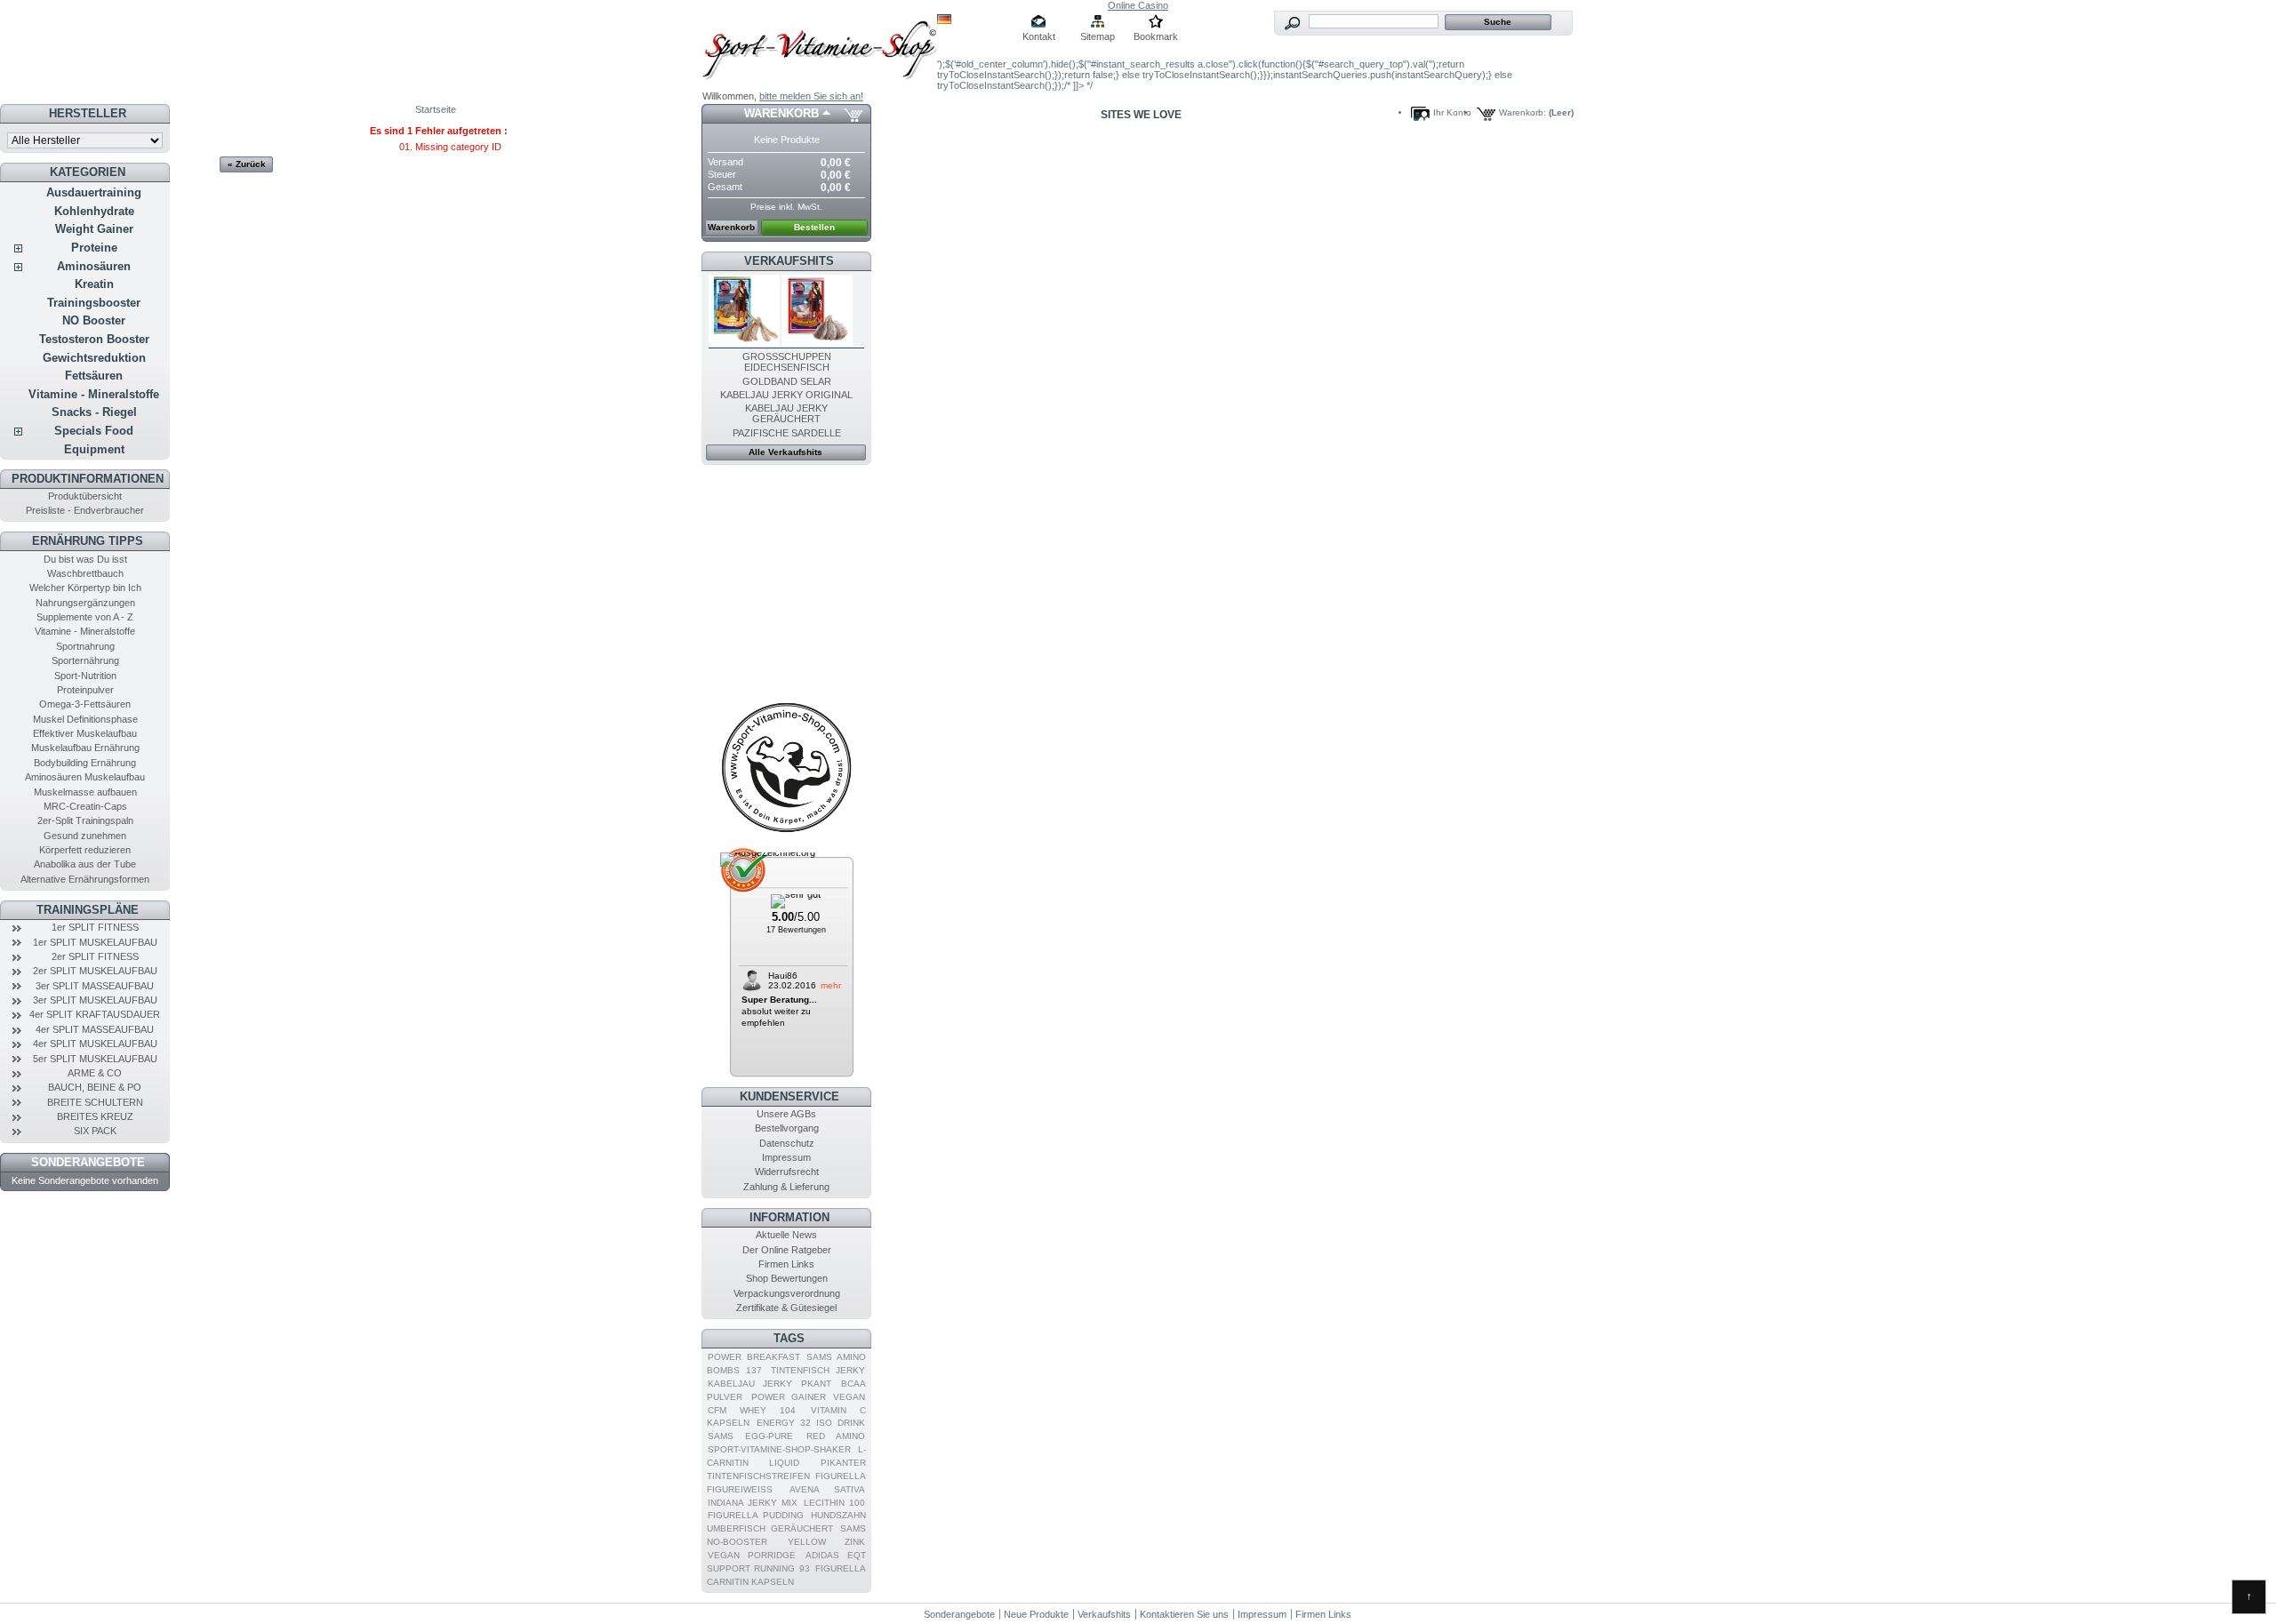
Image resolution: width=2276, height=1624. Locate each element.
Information (789, 1217)
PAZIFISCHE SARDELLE (787, 433)
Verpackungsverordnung (787, 1293)
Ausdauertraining (94, 192)
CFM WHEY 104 (752, 1410)
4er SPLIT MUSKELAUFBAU (95, 1044)
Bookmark (1156, 36)
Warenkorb (781, 113)
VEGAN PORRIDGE (752, 1555)
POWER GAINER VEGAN (808, 1397)
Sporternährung (85, 660)
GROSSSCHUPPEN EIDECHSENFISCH (787, 362)
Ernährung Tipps (88, 541)
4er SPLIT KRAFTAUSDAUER (95, 1014)
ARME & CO (95, 1073)
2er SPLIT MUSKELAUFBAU (95, 971)
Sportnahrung (85, 646)
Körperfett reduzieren (85, 850)
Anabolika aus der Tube (85, 864)
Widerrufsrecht (787, 1172)
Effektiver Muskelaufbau (85, 733)
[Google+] (786, 832)
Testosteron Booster (94, 339)
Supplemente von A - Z (85, 617)
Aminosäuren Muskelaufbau (85, 777)
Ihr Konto (1452, 112)
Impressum (786, 1157)
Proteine (94, 248)
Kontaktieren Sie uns (1184, 1614)
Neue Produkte (1036, 1614)
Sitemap (1098, 36)
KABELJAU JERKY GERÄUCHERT (786, 413)
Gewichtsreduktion (94, 358)
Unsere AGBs (786, 1114)
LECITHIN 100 (834, 1503)
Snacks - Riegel (94, 412)
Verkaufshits (789, 261)
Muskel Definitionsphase (85, 719)
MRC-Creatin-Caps (85, 806)
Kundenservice (789, 1096)
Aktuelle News (786, 1235)
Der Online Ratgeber (787, 1250)
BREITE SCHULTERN (95, 1102)
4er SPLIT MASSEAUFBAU (95, 1029)
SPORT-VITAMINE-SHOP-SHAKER (779, 1449)
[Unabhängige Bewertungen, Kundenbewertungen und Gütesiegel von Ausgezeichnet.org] (768, 852)
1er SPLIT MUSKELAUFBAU (95, 942)
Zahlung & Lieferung (786, 1187)
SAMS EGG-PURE (750, 1436)
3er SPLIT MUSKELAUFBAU (95, 1000)
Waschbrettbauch (85, 573)
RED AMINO (836, 1436)
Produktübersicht (85, 496)
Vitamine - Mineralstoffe (94, 394)
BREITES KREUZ (95, 1116)
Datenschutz (787, 1143)
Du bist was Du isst (85, 559)
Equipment (94, 449)
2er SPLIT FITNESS (95, 956)
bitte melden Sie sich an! (811, 96)
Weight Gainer (94, 229)
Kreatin (94, 284)
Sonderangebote (88, 1162)
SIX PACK (95, 1131)
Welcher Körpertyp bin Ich (85, 588)
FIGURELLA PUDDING (756, 1515)
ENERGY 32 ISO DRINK (811, 1423)
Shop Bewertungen (787, 1278)
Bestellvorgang (787, 1128)
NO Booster (94, 320)
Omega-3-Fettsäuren (85, 704)
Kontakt (1039, 36)
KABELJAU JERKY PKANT (769, 1384)
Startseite (436, 109)
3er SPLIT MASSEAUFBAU (95, 986)
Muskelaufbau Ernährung (85, 748)
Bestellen (814, 227)
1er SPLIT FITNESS (95, 927)
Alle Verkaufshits (785, 452)
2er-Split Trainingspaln (85, 820)
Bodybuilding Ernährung (85, 763)
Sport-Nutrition (85, 676)
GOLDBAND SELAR (787, 381)
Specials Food (94, 431)
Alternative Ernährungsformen (85, 879)
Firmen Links (786, 1264)
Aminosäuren (94, 266)
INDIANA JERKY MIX (753, 1503)
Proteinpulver (85, 690)
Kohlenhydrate (94, 211)
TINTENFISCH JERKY (818, 1370)
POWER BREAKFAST (754, 1357)
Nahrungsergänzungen (85, 603)
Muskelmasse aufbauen (85, 792)
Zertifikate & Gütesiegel (786, 1308)
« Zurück (247, 164)
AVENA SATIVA (827, 1489)
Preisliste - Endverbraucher (85, 510)
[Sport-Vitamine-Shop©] (820, 45)
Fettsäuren (94, 376)
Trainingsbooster (94, 303)
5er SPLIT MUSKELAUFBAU (95, 1059)
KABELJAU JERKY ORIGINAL (786, 395)
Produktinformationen (88, 479)
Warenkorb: (1523, 112)
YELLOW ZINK (826, 1542)
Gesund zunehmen (85, 836)
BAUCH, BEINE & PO (95, 1087)
